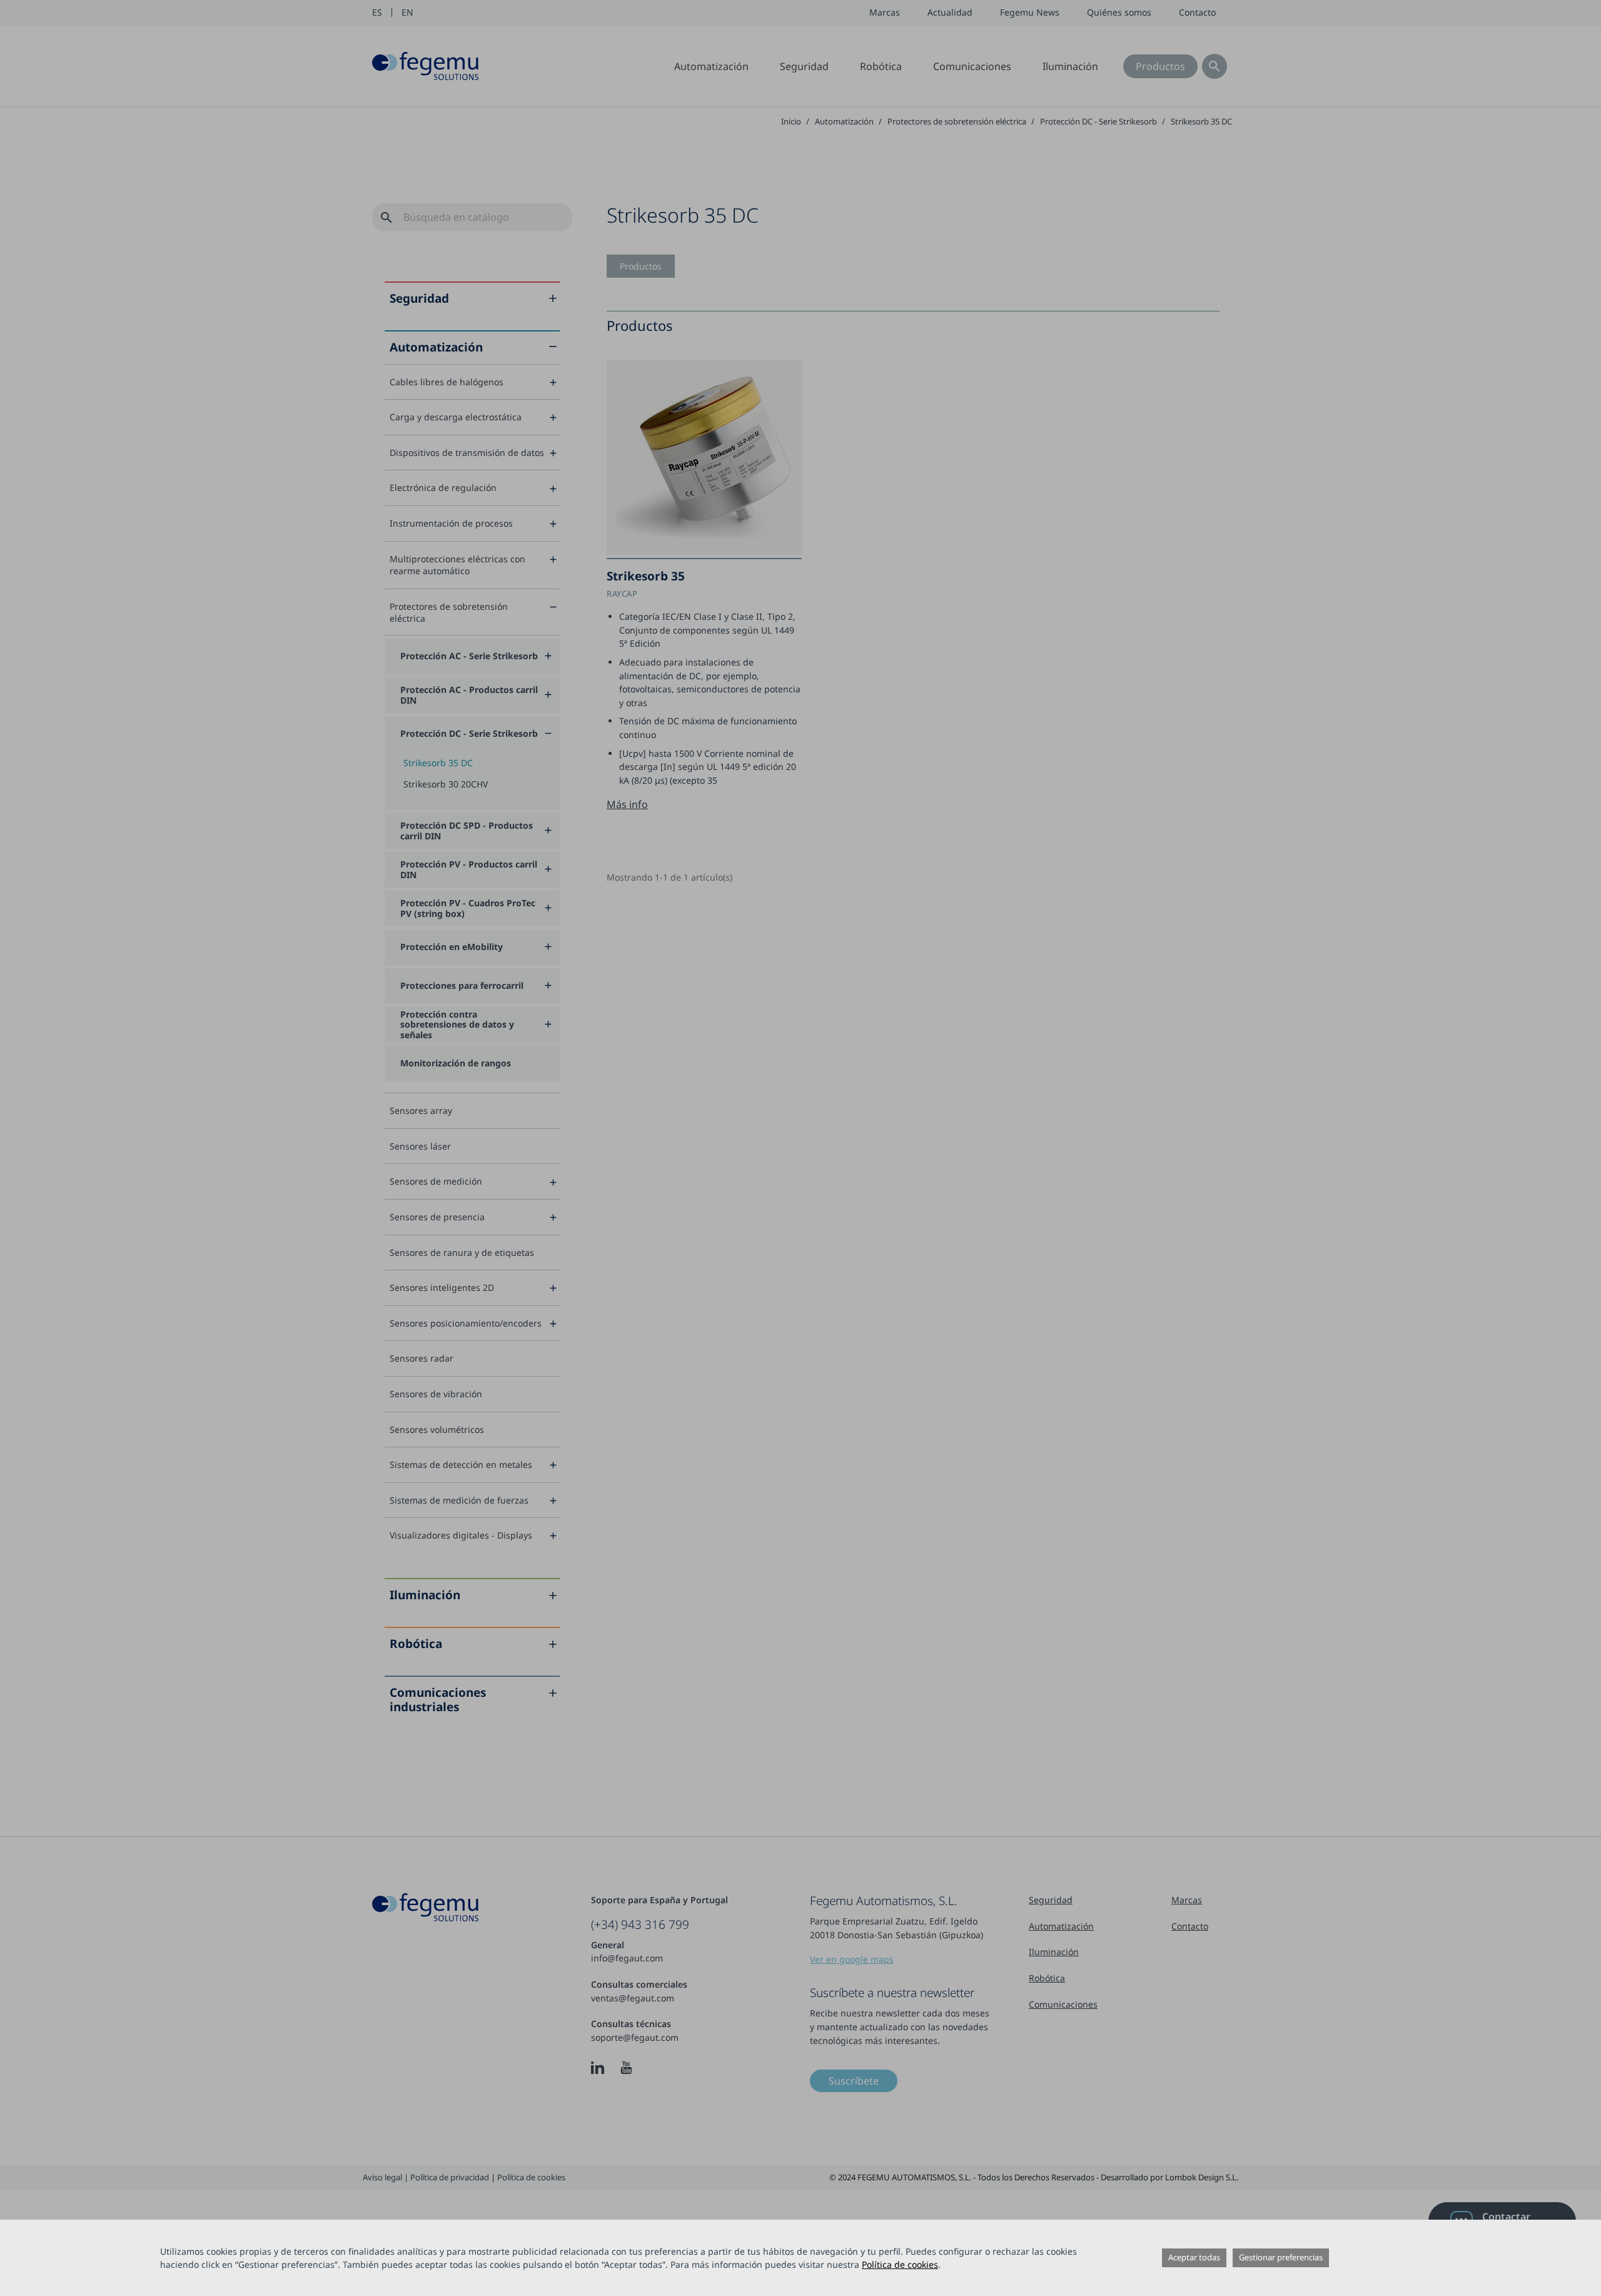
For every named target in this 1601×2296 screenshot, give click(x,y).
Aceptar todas (1194, 2257)
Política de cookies (900, 2264)
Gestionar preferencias (1281, 2257)
